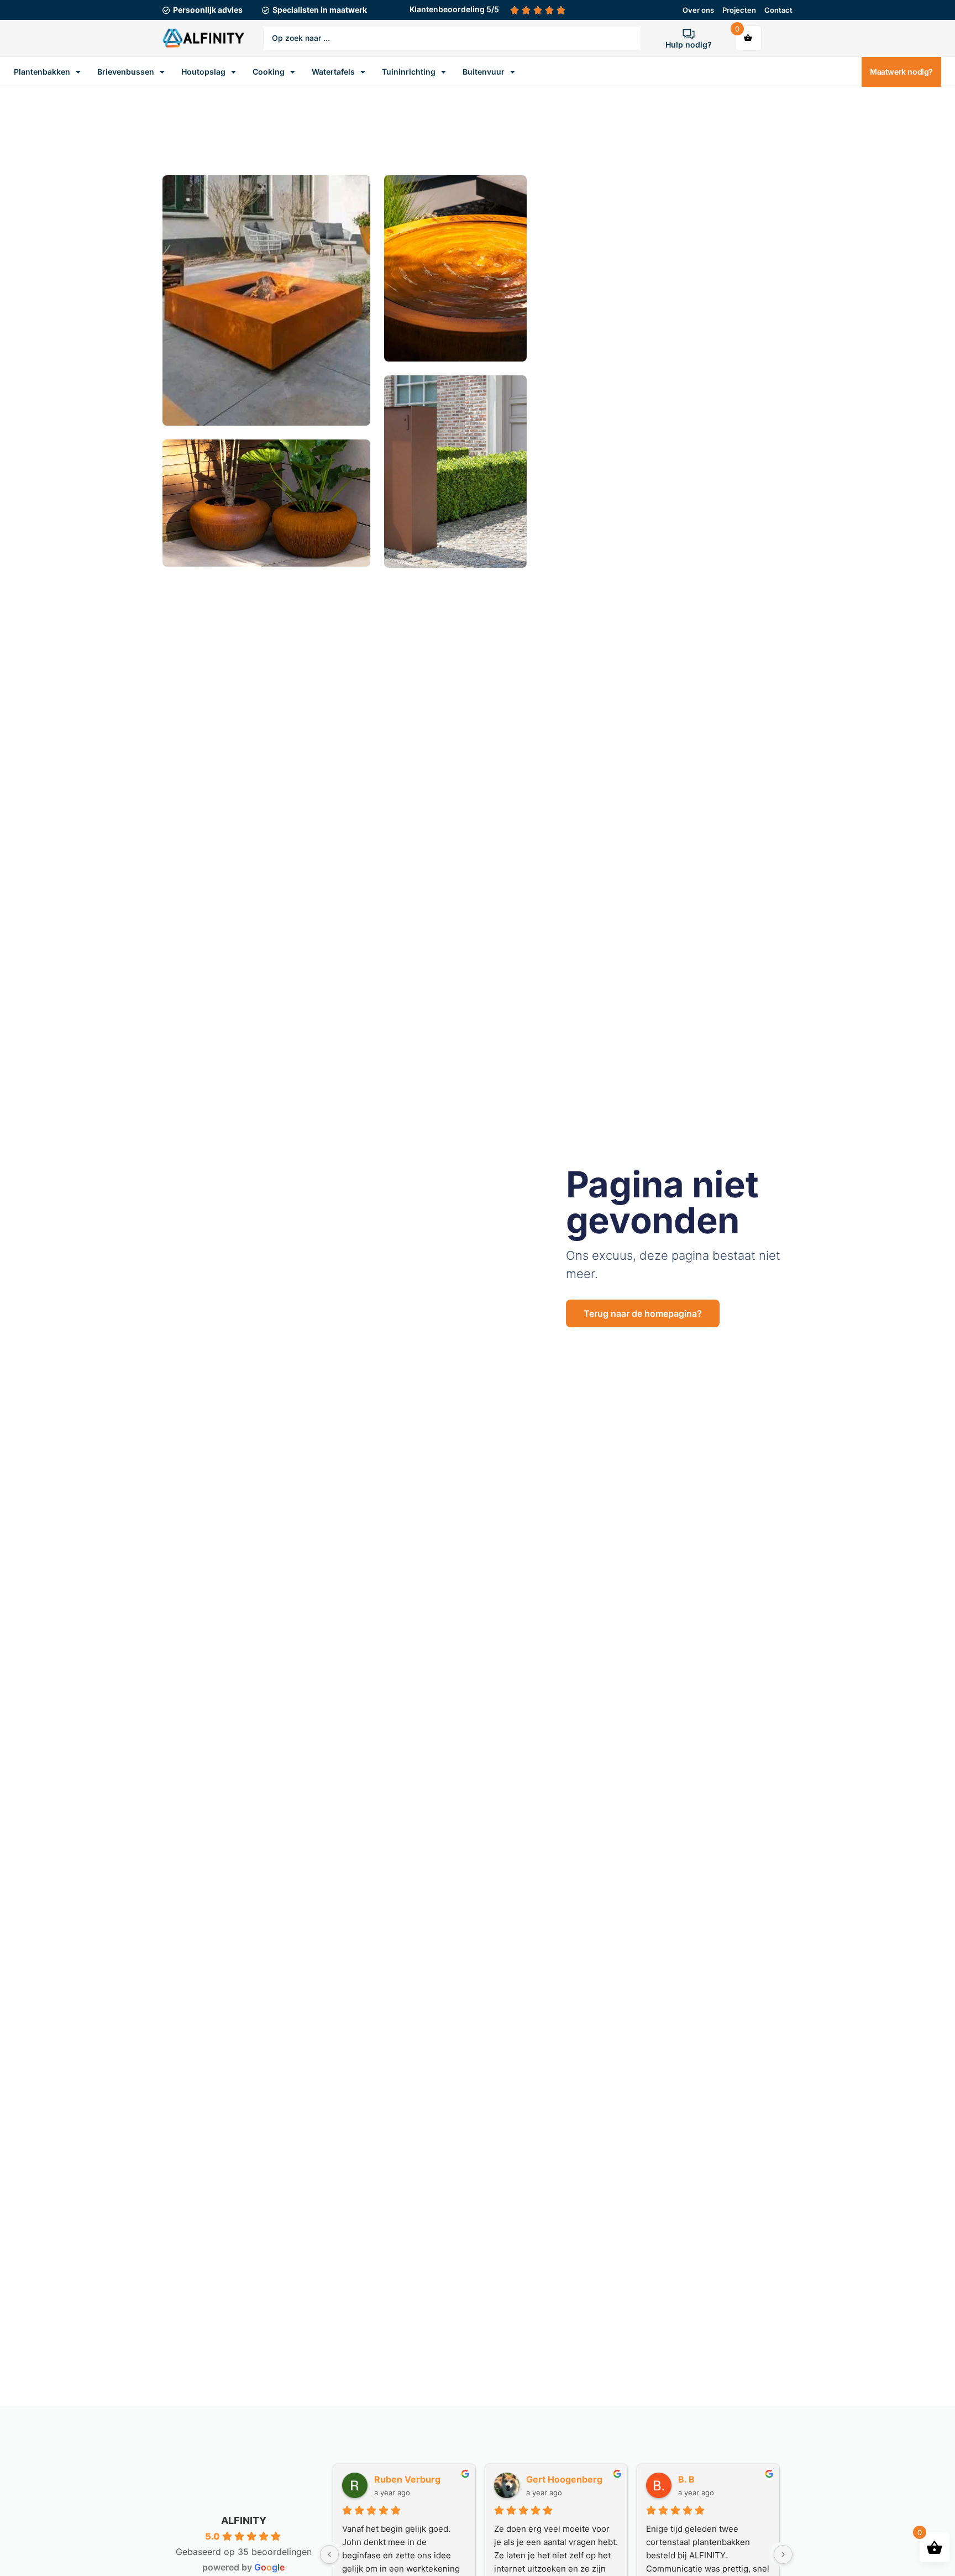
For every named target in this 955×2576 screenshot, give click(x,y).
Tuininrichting (409, 72)
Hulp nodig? (689, 44)
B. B (686, 2479)
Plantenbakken (42, 72)
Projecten (739, 10)
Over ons (698, 10)
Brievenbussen (126, 72)
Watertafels (333, 72)
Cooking (269, 72)
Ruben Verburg (407, 2479)
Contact (778, 10)
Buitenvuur (484, 72)
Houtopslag (203, 72)
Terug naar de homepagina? (643, 1313)
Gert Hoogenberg (564, 2479)
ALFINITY (244, 2520)
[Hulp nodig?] (689, 34)
